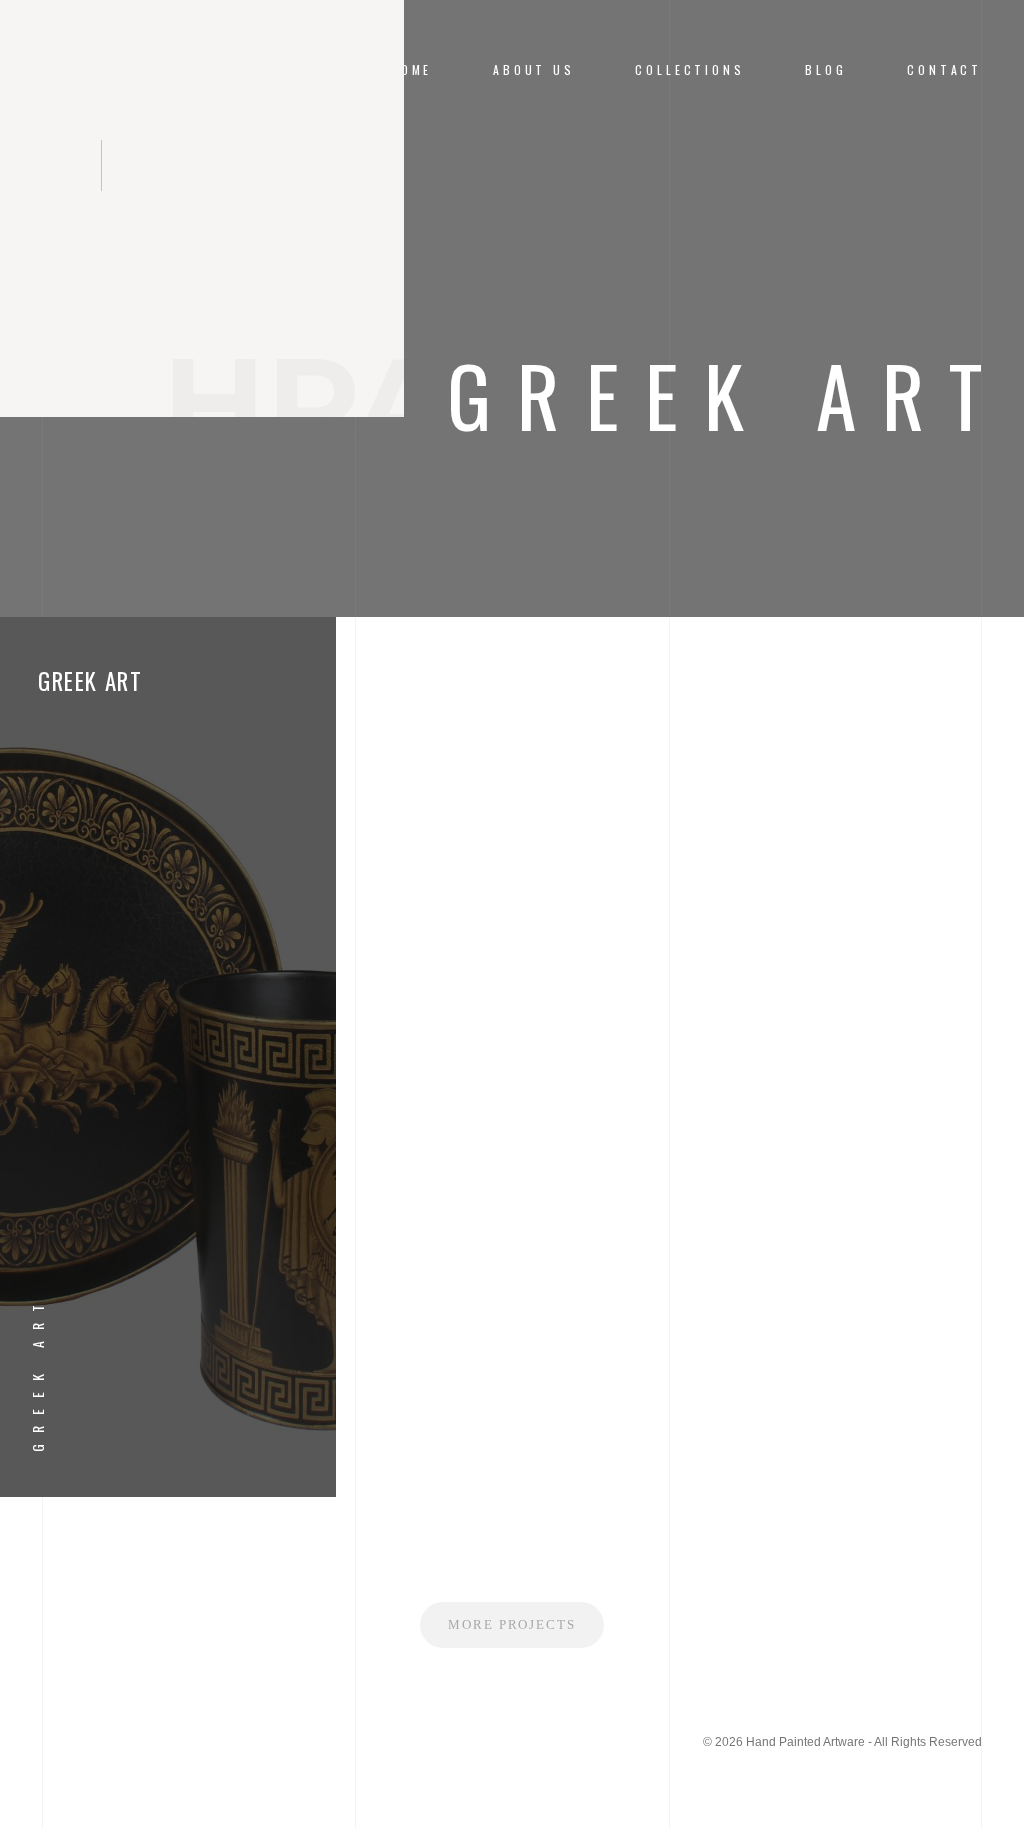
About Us (534, 69)
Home (411, 69)
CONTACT (944, 69)
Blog (825, 69)
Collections (689, 69)
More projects (512, 1625)
